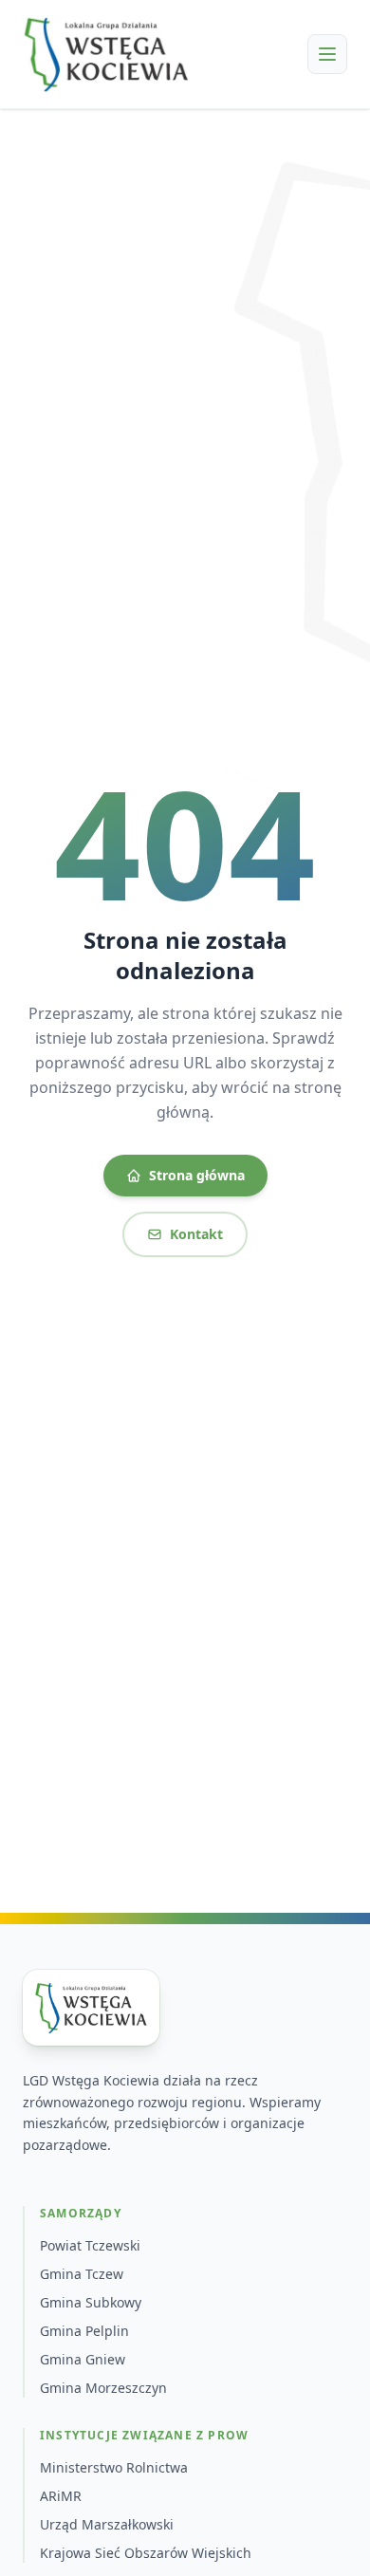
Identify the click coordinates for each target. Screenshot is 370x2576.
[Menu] (327, 54)
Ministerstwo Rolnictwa (114, 2467)
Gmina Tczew (82, 2274)
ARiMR (61, 2496)
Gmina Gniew (83, 2359)
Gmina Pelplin (84, 2331)
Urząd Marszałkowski (107, 2524)
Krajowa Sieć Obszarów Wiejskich (146, 2553)
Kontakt (196, 1234)
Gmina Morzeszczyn (103, 2388)
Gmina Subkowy (91, 2302)
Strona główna (197, 1175)
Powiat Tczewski (90, 2245)
